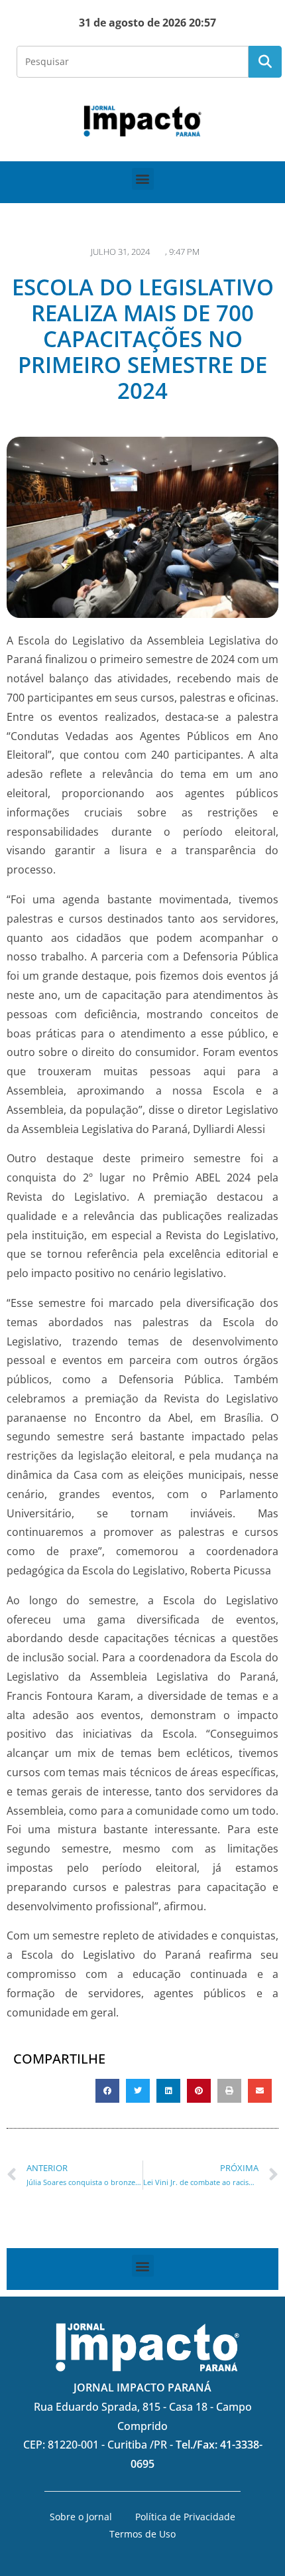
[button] (143, 179)
